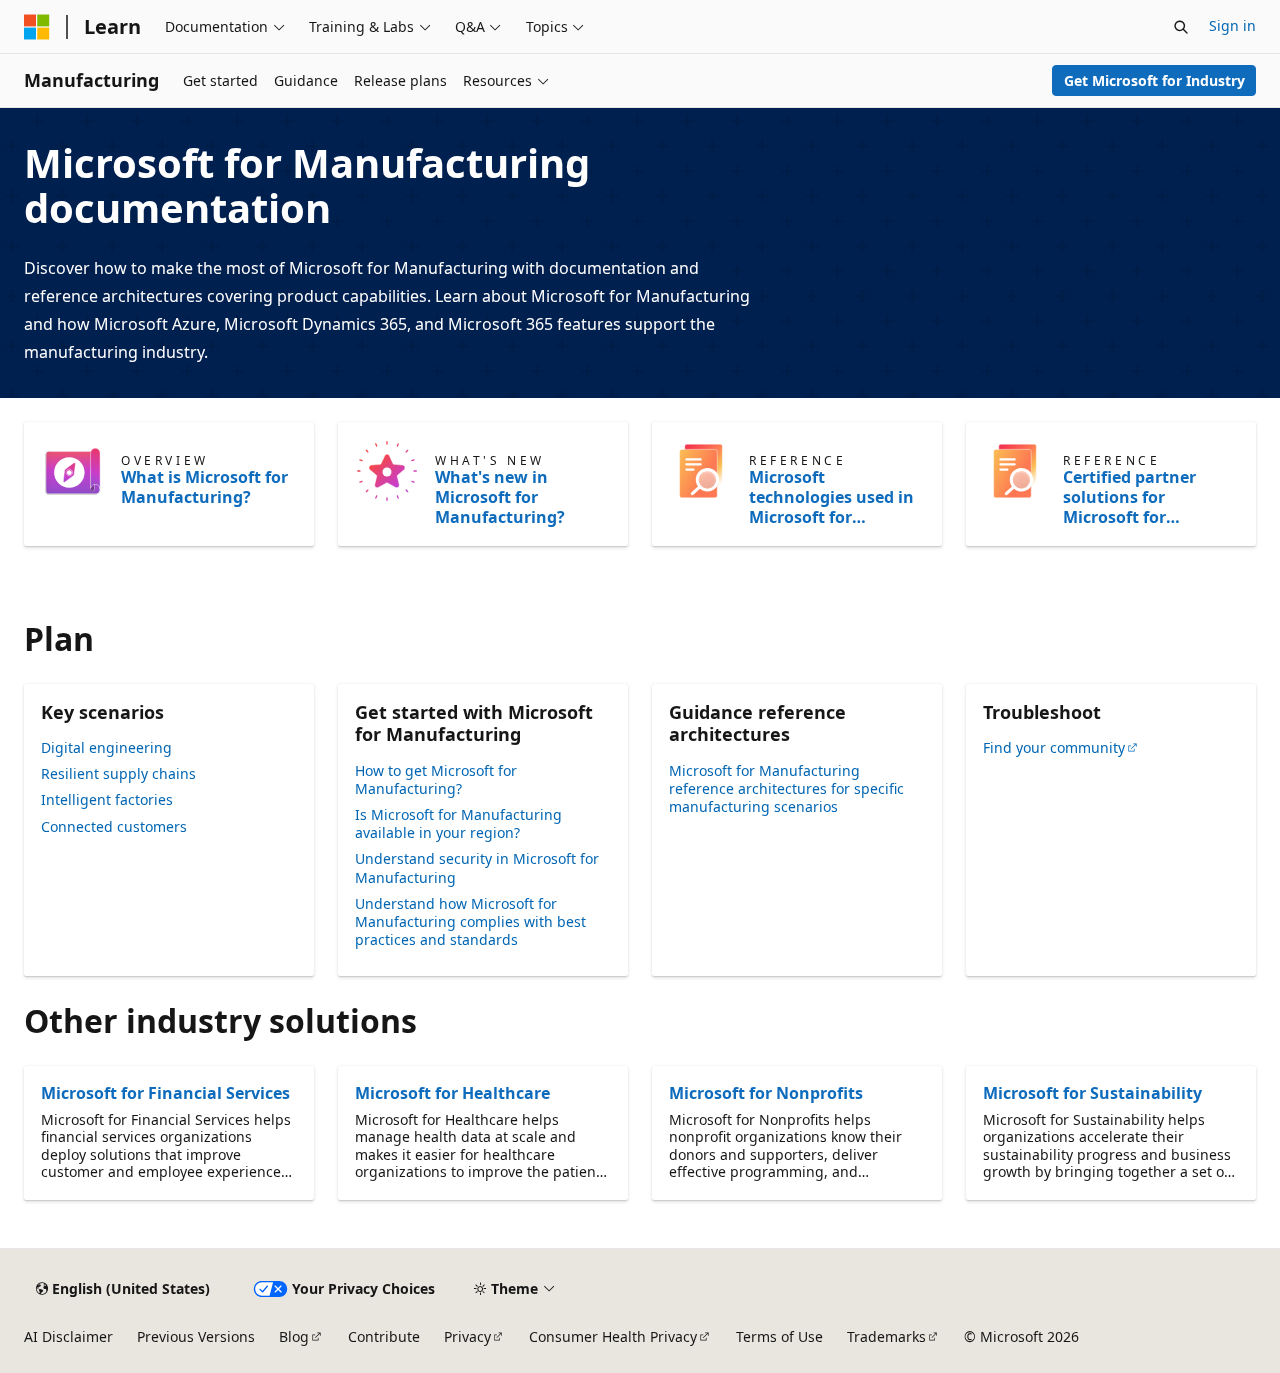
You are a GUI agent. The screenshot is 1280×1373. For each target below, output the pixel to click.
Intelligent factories (107, 799)
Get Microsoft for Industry (1154, 80)
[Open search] (1181, 27)
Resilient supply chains (118, 773)
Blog (294, 1336)
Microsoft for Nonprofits (766, 1093)
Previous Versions (196, 1336)
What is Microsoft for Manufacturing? (204, 487)
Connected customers (114, 826)
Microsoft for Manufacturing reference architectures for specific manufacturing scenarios (786, 788)
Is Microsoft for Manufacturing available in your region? (458, 823)
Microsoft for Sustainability (1092, 1093)
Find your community (1054, 747)
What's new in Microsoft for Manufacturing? (500, 497)
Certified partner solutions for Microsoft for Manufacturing (1129, 497)
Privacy (467, 1336)
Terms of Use (779, 1336)
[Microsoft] (37, 27)
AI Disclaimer (68, 1336)
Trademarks (886, 1336)
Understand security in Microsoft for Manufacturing (477, 867)
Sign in (1232, 25)
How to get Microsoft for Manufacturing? (436, 779)
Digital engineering (106, 747)
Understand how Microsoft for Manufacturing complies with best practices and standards (470, 921)
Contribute (384, 1336)
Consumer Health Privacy (613, 1336)
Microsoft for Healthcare (452, 1093)
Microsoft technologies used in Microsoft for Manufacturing (831, 497)
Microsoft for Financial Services (165, 1093)
